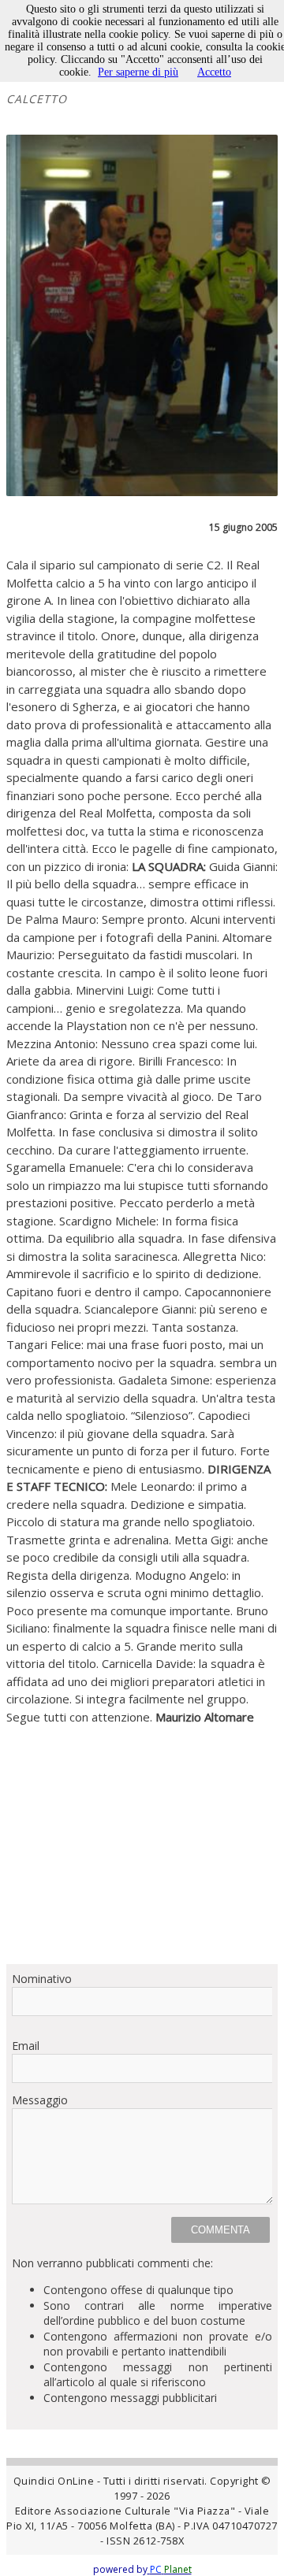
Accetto (214, 72)
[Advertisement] (142, 1838)
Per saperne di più (138, 72)
